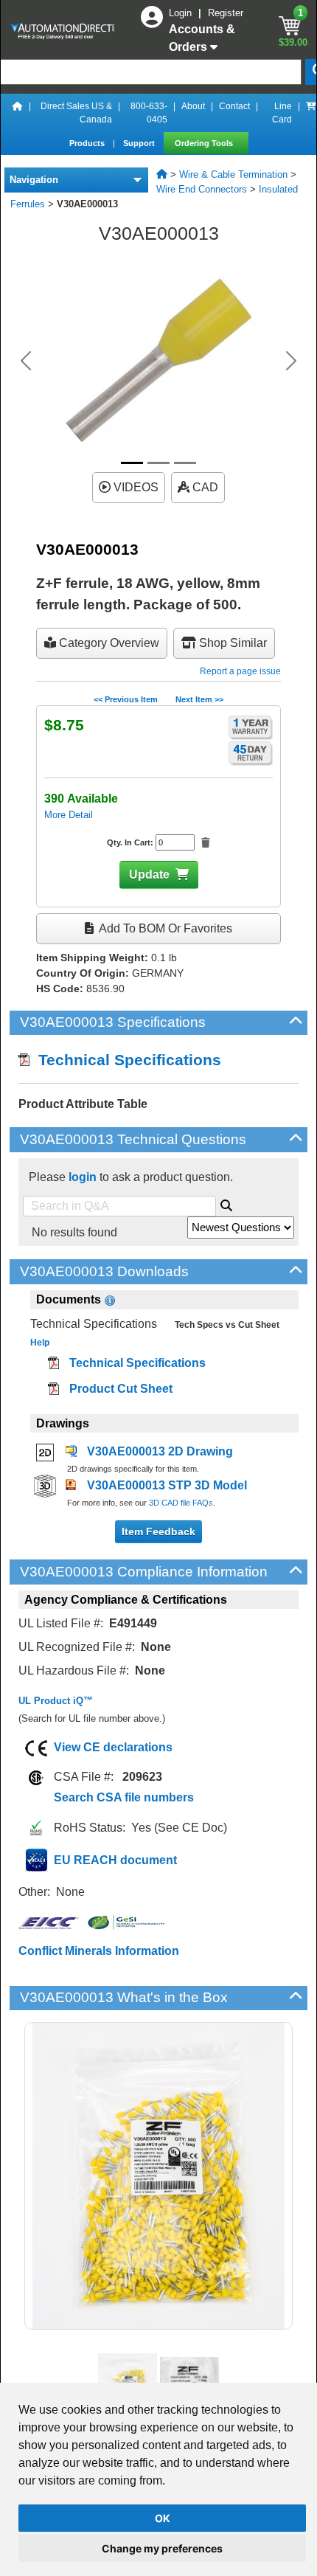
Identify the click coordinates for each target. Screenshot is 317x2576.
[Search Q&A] (226, 1203)
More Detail (69, 815)
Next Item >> (199, 699)
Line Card (282, 113)
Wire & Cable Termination (233, 174)
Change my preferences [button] (162, 2548)
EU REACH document (115, 1860)
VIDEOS (135, 487)
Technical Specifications (125, 1060)
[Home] (18, 113)
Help (40, 1343)
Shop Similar (231, 643)
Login (182, 13)
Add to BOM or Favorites (164, 928)
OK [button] (163, 2518)
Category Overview (108, 643)
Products (88, 143)
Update (149, 875)
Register (226, 13)
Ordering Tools (205, 143)
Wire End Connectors (202, 189)
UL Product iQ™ (56, 1701)
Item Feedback (158, 1531)
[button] (26, 361)
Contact (234, 106)
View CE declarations (113, 1747)
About (193, 106)
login (83, 1177)
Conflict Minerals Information (99, 1951)
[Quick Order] (311, 113)
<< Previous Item (126, 699)
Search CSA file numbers (124, 1797)
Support (140, 143)
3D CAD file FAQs (181, 1503)
